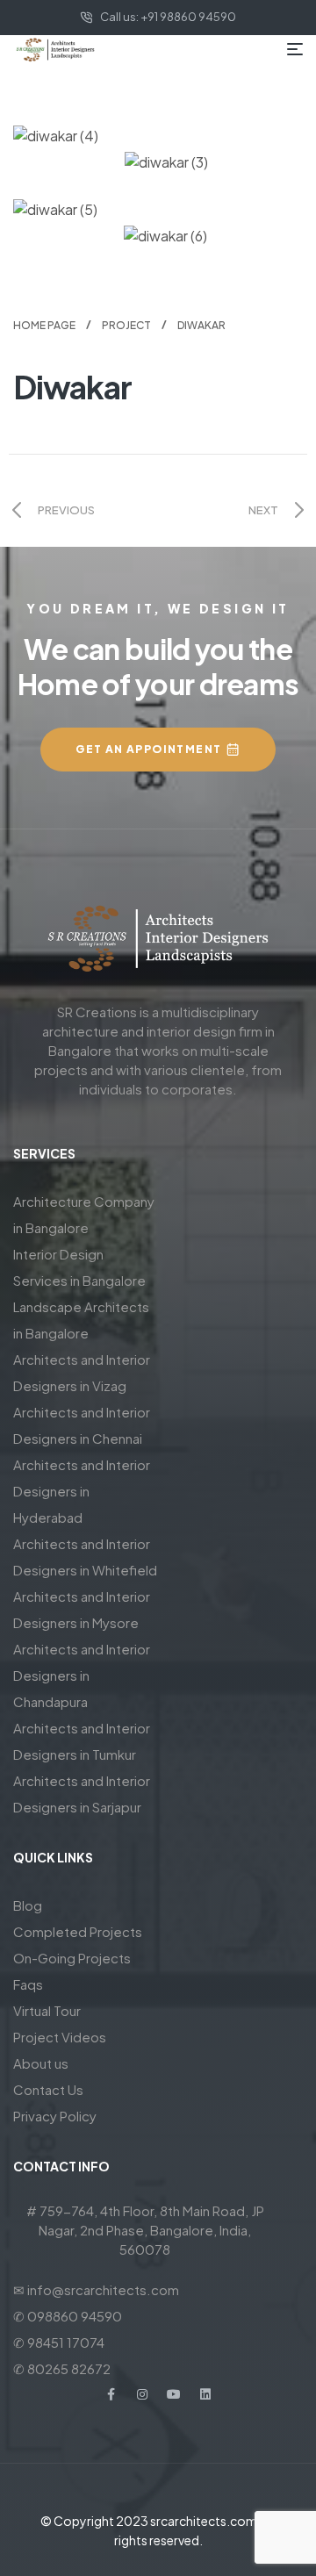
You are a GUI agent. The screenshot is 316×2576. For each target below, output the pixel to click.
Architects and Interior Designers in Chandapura (82, 1675)
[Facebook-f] (111, 2394)
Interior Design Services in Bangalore (79, 1267)
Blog (28, 1905)
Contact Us (48, 2089)
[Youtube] (174, 2394)
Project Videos (60, 2037)
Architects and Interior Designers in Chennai (82, 1425)
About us (41, 2063)
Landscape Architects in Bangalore (81, 1320)
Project (126, 325)
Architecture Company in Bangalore (84, 1214)
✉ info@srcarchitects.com (96, 2289)
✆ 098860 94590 (68, 2316)
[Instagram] (142, 2394)
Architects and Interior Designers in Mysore (82, 1609)
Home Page (44, 325)
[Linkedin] (205, 2394)
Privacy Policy (55, 2116)
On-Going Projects (72, 1958)
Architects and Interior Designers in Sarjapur (82, 1794)
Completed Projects (78, 1931)
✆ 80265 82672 (62, 2368)
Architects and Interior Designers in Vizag (82, 1372)
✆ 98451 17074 (59, 2342)
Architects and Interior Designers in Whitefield (85, 1557)
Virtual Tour (47, 2010)
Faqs (28, 1984)
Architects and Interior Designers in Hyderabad (82, 1491)
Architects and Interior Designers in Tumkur (82, 1741)
